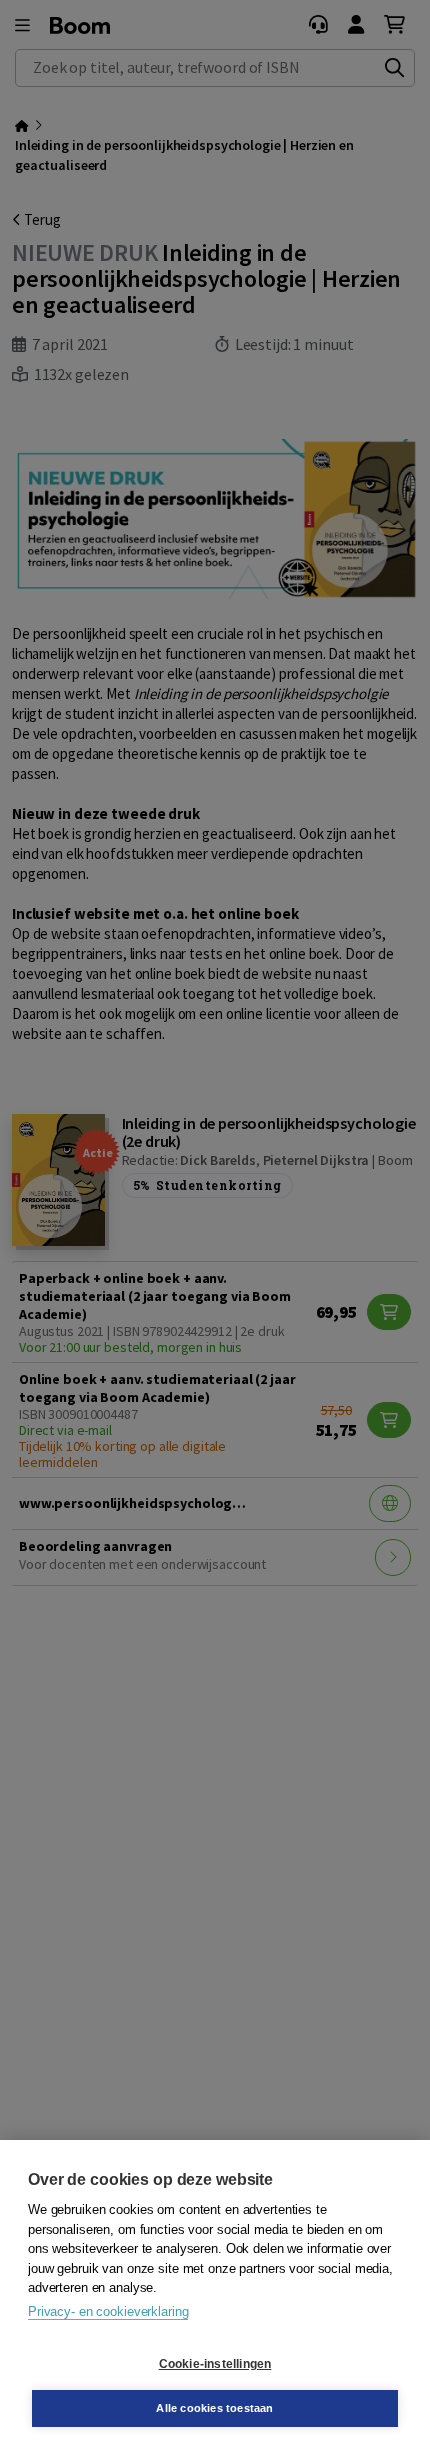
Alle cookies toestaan (214, 2408)
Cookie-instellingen (215, 2364)
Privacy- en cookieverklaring (108, 2311)
